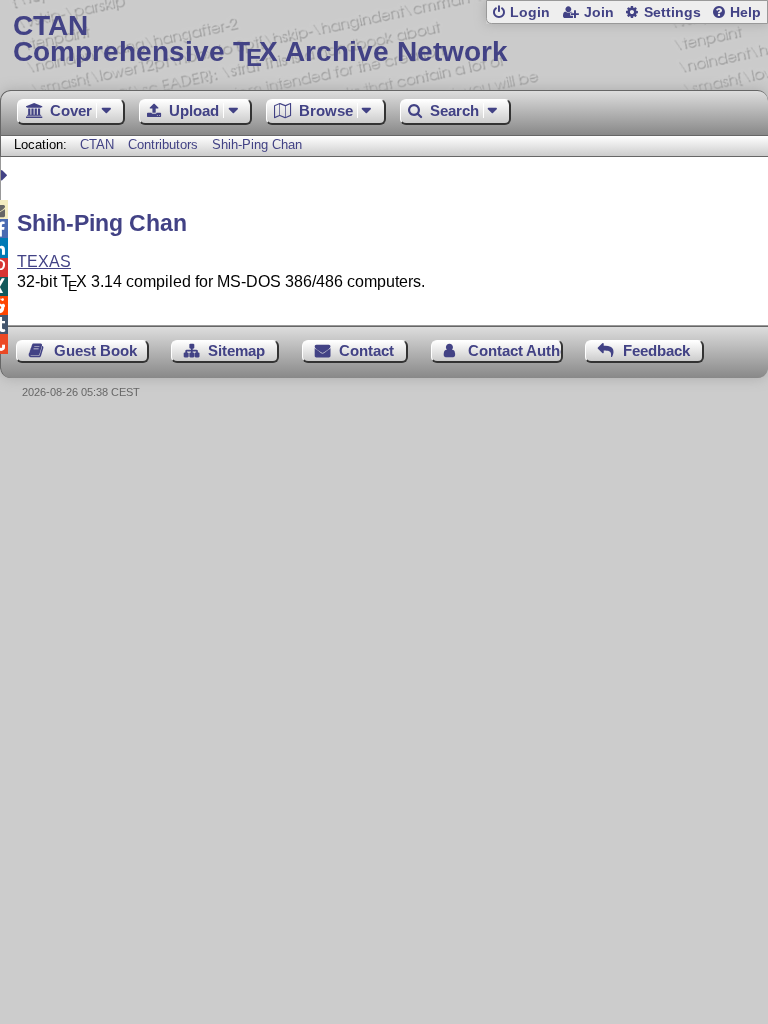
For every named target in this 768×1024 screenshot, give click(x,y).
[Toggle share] (6, 175)
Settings (672, 12)
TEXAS (44, 261)
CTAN (97, 144)
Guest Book (95, 350)
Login (530, 12)
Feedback (656, 350)
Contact (366, 350)
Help (745, 12)
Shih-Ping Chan (257, 144)
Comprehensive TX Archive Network (260, 39)
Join (599, 12)
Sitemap (236, 350)
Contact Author (515, 350)
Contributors (163, 144)
